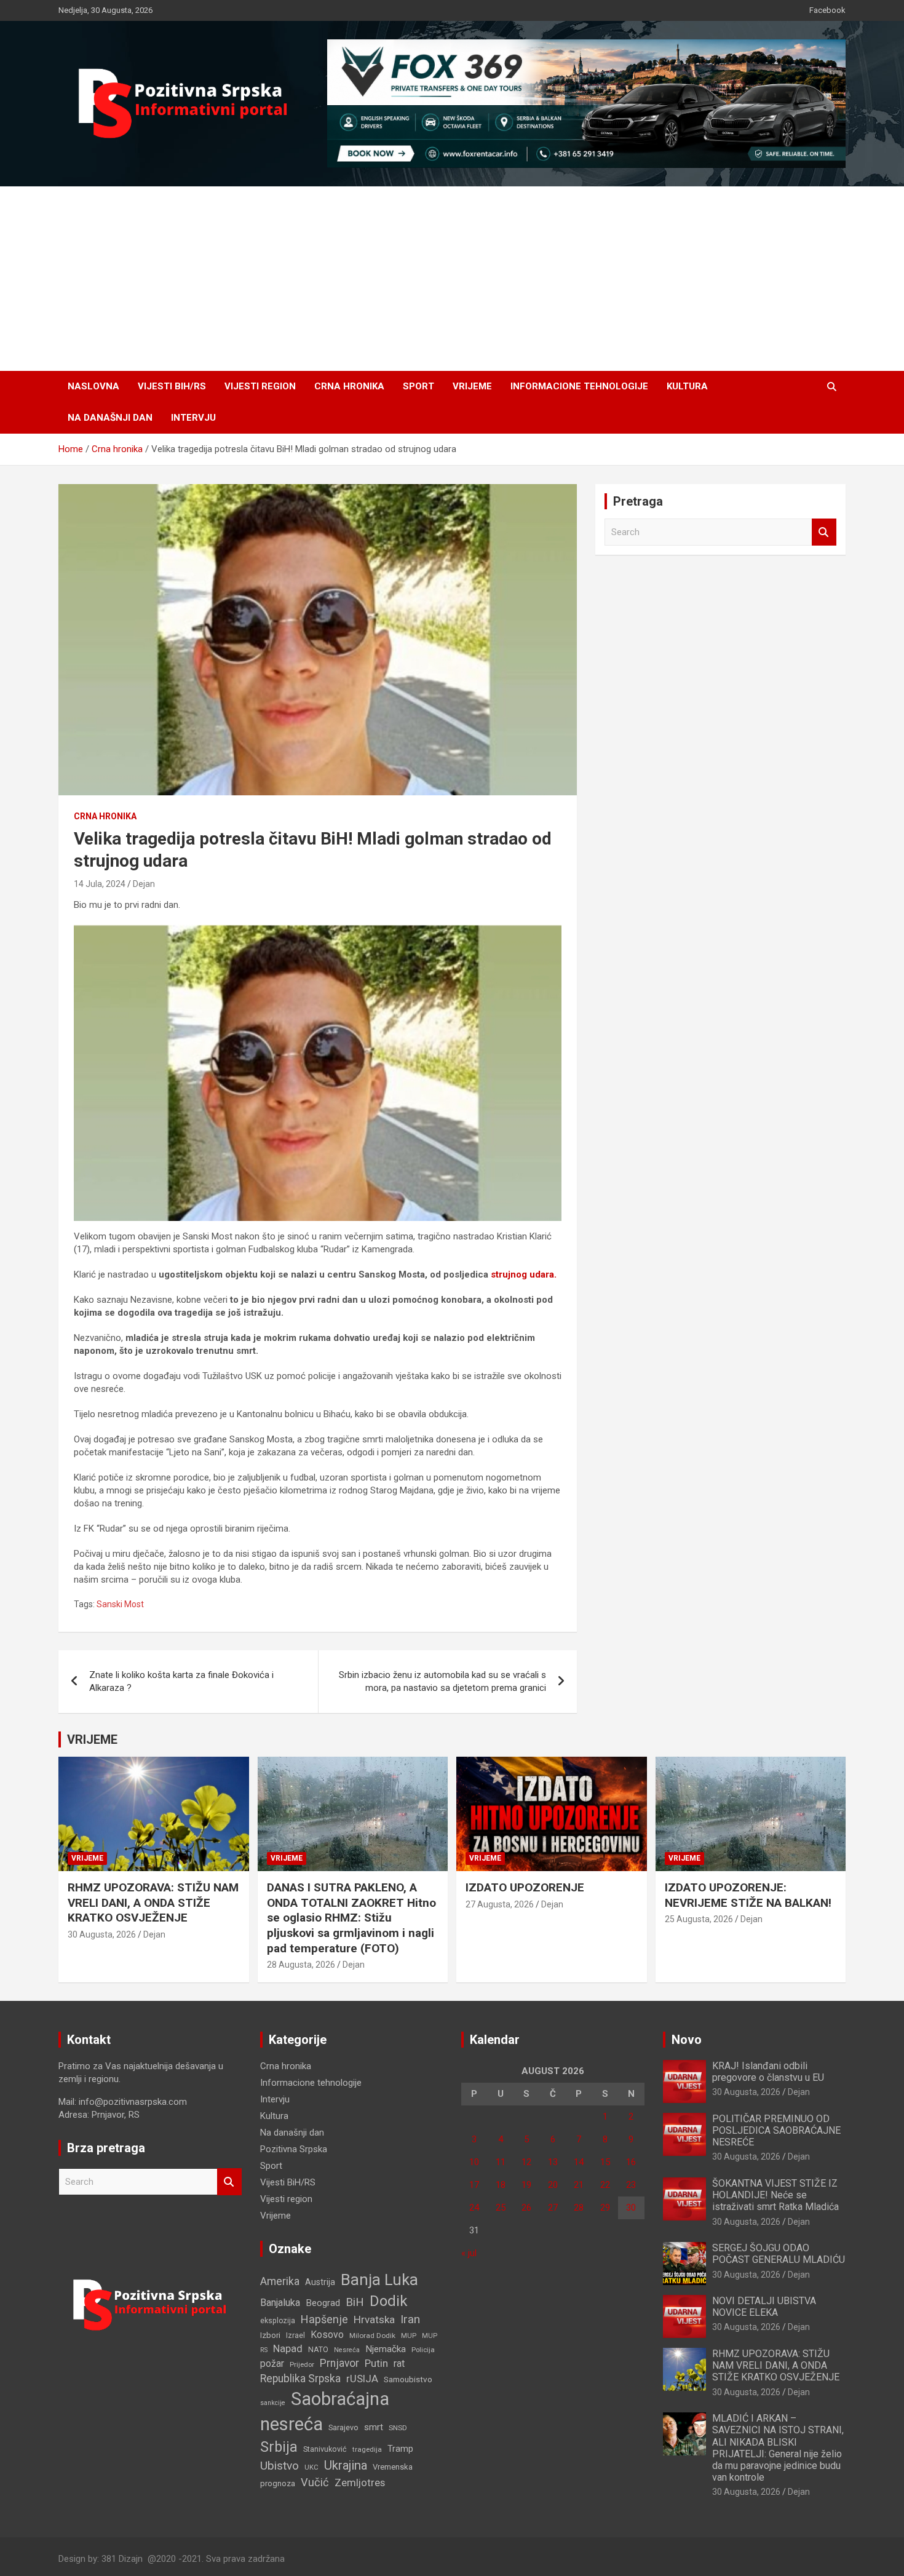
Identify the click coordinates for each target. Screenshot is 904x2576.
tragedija (367, 2449)
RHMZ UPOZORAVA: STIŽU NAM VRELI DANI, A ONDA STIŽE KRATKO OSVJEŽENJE (153, 1902)
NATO (318, 2349)
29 (605, 2208)
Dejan (144, 884)
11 (501, 2162)
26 (526, 2208)
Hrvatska (374, 2320)
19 (526, 2185)
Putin (376, 2363)
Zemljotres (360, 2483)
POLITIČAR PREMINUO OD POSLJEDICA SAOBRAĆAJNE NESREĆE (776, 2130)
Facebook (827, 10)
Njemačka (386, 2349)
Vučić (315, 2482)
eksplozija (278, 2321)
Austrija (320, 2282)
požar (272, 2364)
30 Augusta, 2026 (102, 1934)
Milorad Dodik (372, 2335)
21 (579, 2185)
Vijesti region (260, 386)
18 (501, 2185)
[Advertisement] (452, 279)
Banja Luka (379, 2280)
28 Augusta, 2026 (301, 1965)
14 (579, 2162)
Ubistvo (280, 2466)
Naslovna (93, 386)
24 (474, 2208)
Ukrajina (346, 2465)
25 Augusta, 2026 (699, 1919)
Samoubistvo (408, 2379)
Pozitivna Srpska (294, 2149)
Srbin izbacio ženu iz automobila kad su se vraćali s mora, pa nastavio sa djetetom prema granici (442, 1681)
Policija (423, 2350)
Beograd (323, 2303)
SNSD (398, 2428)
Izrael (295, 2335)
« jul (469, 2253)
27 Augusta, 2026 (500, 1904)
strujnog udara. (524, 1274)
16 (631, 2162)
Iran (410, 2319)
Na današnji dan (110, 418)
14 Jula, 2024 (100, 884)
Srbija (279, 2447)
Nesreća (347, 2350)
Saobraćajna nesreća (325, 2411)
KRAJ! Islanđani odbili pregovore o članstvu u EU (768, 2072)
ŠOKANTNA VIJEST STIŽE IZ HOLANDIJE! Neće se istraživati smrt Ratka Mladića (775, 2195)
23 (631, 2185)
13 (553, 2162)
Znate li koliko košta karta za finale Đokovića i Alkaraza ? (181, 1681)
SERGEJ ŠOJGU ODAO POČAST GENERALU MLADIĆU (779, 2254)
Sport (418, 386)
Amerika (280, 2281)
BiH (355, 2302)
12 (526, 2162)
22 (605, 2185)
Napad (288, 2349)
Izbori (270, 2335)
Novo (687, 2040)
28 (579, 2208)
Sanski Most (120, 1604)
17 (474, 2185)
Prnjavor (339, 2363)
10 (474, 2162)
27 (553, 2208)
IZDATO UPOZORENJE (525, 1887)
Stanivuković (325, 2449)
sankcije (273, 2403)
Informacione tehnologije (579, 386)
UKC (311, 2467)
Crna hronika (349, 386)
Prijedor (302, 2364)
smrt (374, 2427)
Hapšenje (324, 2319)
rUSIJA (362, 2379)
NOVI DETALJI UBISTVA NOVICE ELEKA (764, 2307)
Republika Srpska (300, 2379)
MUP (409, 2335)
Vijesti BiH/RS (172, 386)
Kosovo (327, 2335)
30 (631, 2208)
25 (501, 2208)
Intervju (193, 418)
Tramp (400, 2449)
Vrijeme (472, 386)
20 (553, 2185)
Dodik (389, 2301)
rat (399, 2363)
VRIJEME (92, 1739)
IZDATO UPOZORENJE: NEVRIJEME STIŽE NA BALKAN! (748, 1895)
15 (605, 2162)
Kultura (687, 386)
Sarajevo (343, 2427)
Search (824, 532)
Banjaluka (280, 2303)
